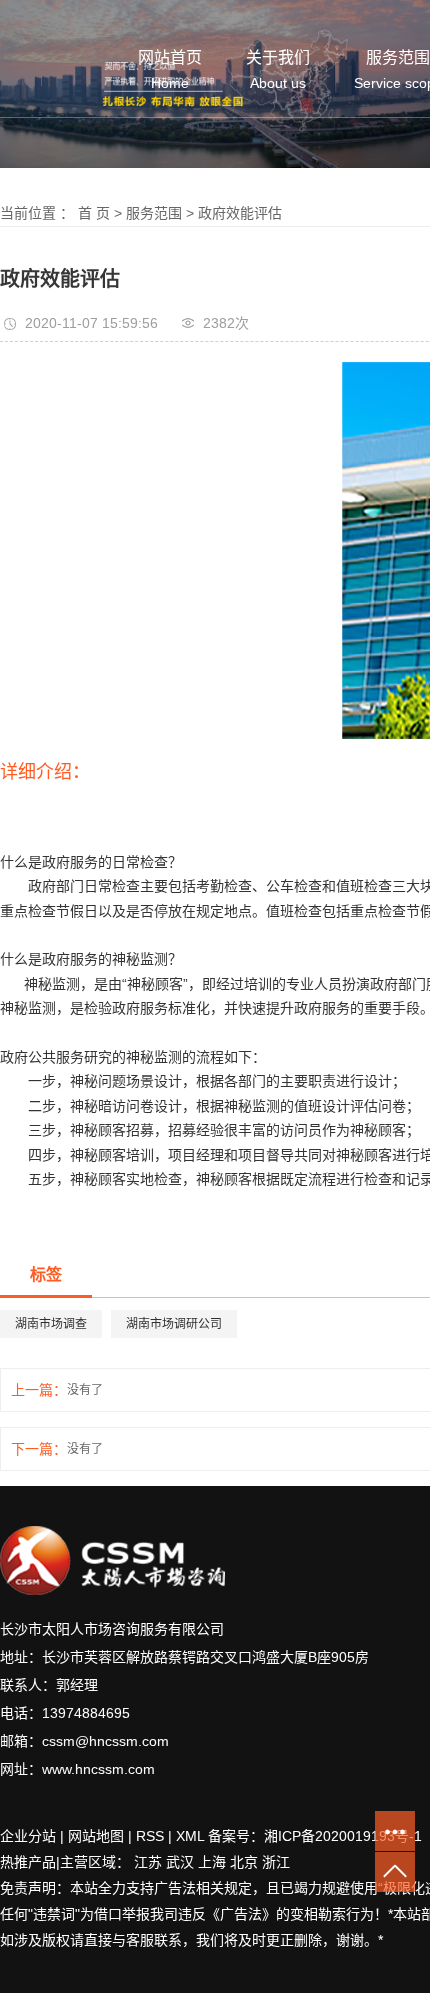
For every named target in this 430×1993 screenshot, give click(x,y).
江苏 (148, 1862)
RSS (150, 1836)
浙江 (276, 1862)
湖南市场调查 (51, 1324)
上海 (212, 1862)
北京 (244, 1862)
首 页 (94, 213)
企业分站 (28, 1836)
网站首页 (170, 70)
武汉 (180, 1862)
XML (190, 1836)
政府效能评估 (240, 213)
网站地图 (96, 1836)
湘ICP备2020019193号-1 (345, 1836)
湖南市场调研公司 (174, 1324)
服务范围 (154, 213)
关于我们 (278, 70)
